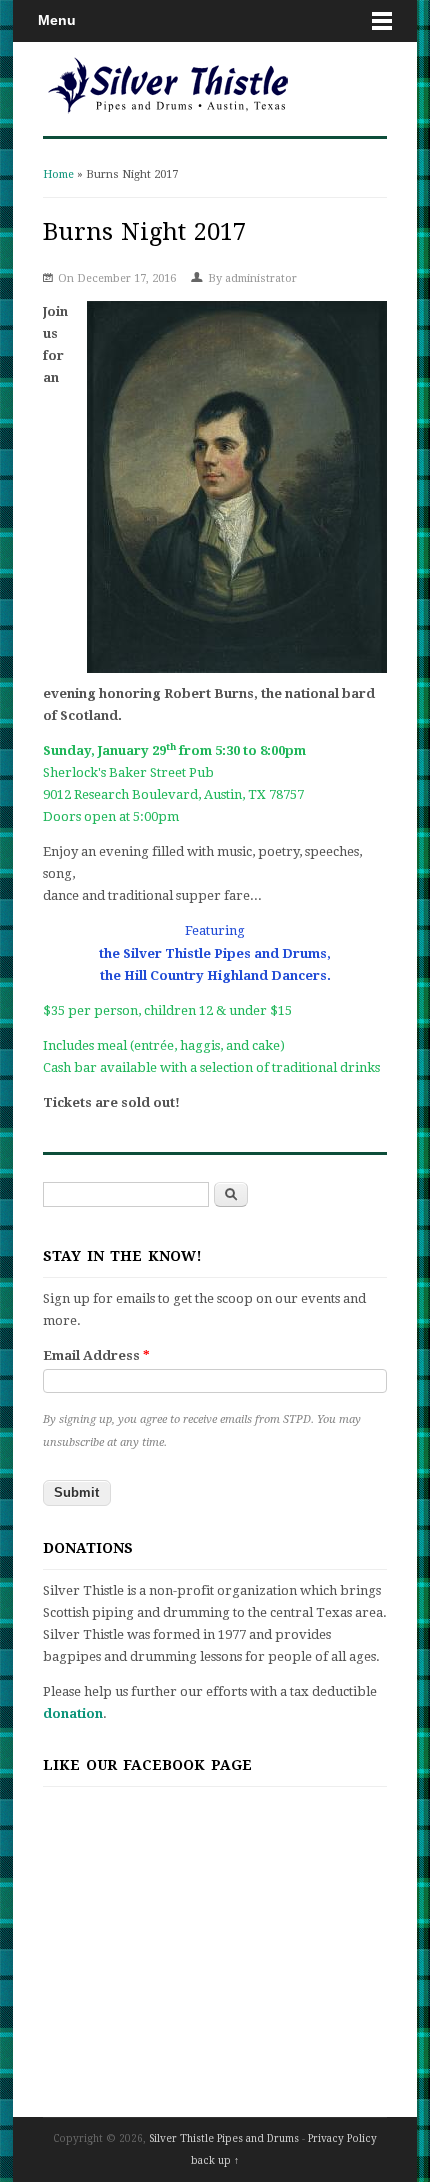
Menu (57, 20)
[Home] (168, 114)
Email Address (96, 1355)
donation (73, 1713)
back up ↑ (215, 2160)
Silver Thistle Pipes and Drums (224, 2138)
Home (58, 174)
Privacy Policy (342, 2138)
